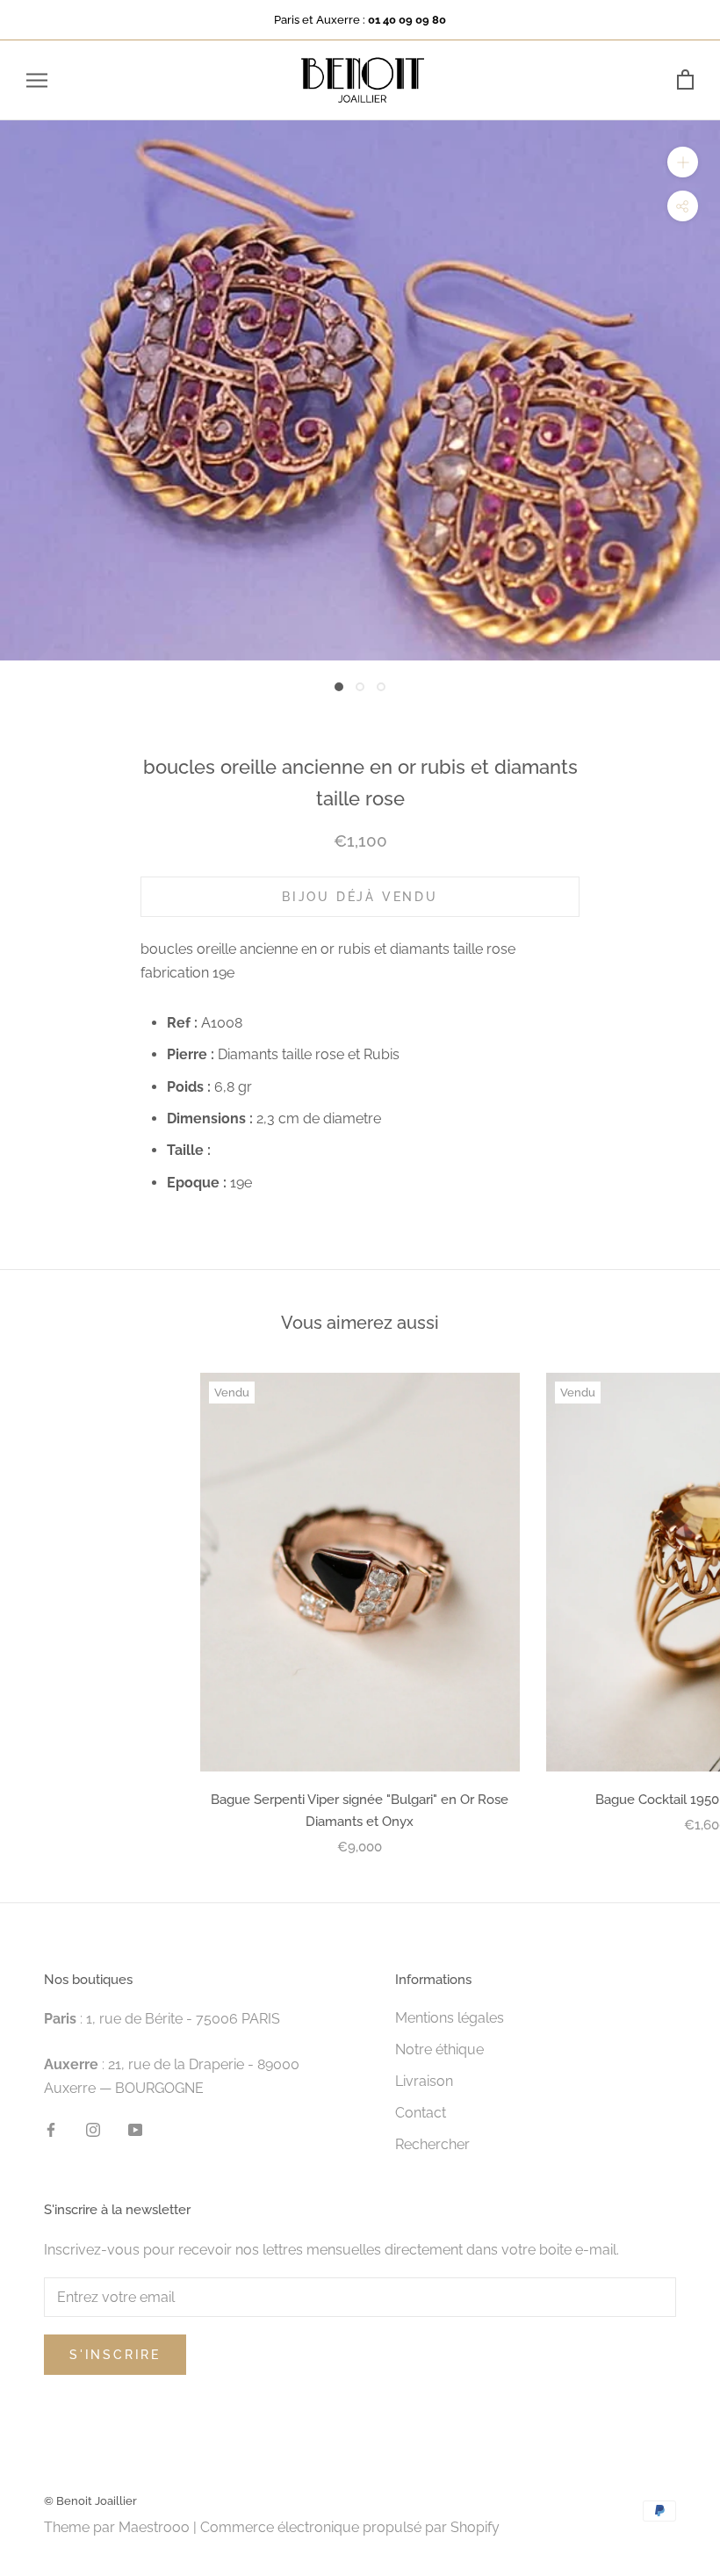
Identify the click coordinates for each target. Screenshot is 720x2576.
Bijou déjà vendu (360, 897)
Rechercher (432, 2144)
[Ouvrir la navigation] (37, 80)
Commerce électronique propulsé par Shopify (350, 2527)
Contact (421, 2113)
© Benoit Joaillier (90, 2501)
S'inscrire (115, 2355)
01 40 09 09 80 (407, 20)
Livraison (424, 2081)
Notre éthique (439, 2049)
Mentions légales (450, 2018)
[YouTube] (135, 2129)
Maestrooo (154, 2527)
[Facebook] (51, 2129)
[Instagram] (93, 2129)
